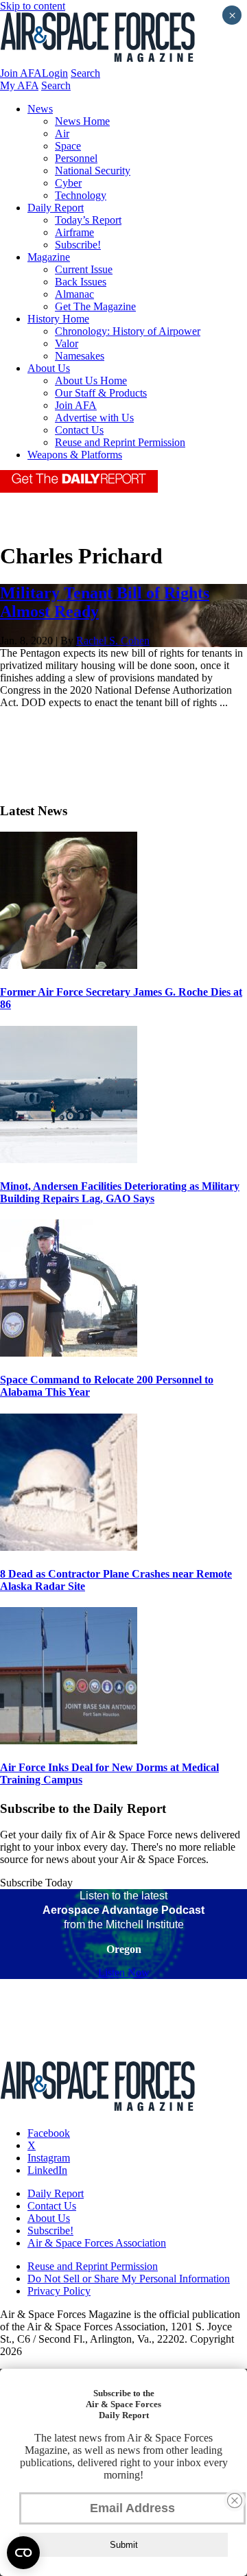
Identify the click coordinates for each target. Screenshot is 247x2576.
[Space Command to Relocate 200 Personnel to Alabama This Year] (69, 1353)
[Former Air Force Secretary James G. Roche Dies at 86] (69, 965)
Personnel (76, 158)
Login (55, 73)
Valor (67, 343)
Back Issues (81, 282)
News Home (82, 121)
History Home (58, 319)
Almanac (74, 294)
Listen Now (124, 1972)
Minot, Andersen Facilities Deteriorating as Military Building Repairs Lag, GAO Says (120, 1192)
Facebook (49, 2133)
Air (62, 133)
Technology (81, 195)
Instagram (49, 2158)
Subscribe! (78, 245)
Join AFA (21, 73)
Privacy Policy (59, 2291)
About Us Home (91, 380)
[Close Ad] (235, 2501)
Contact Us (79, 430)
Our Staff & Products (101, 393)
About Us (49, 368)
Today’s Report (88, 220)
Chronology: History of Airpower (128, 331)
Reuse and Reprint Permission (120, 442)
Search (85, 73)
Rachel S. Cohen (113, 641)
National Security (93, 171)
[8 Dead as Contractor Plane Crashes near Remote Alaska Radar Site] (69, 1547)
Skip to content (33, 6)
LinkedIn (47, 2170)
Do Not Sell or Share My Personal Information (129, 2279)
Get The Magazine (95, 306)
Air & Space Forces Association (97, 2243)
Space (68, 146)
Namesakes (80, 356)
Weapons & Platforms (75, 455)
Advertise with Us (94, 418)
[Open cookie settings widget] (23, 2553)
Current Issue (84, 269)
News (40, 109)
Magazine (49, 257)
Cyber (68, 183)
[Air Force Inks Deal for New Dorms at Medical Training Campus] (69, 1741)
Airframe (74, 232)
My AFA (19, 85)
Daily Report (56, 208)
